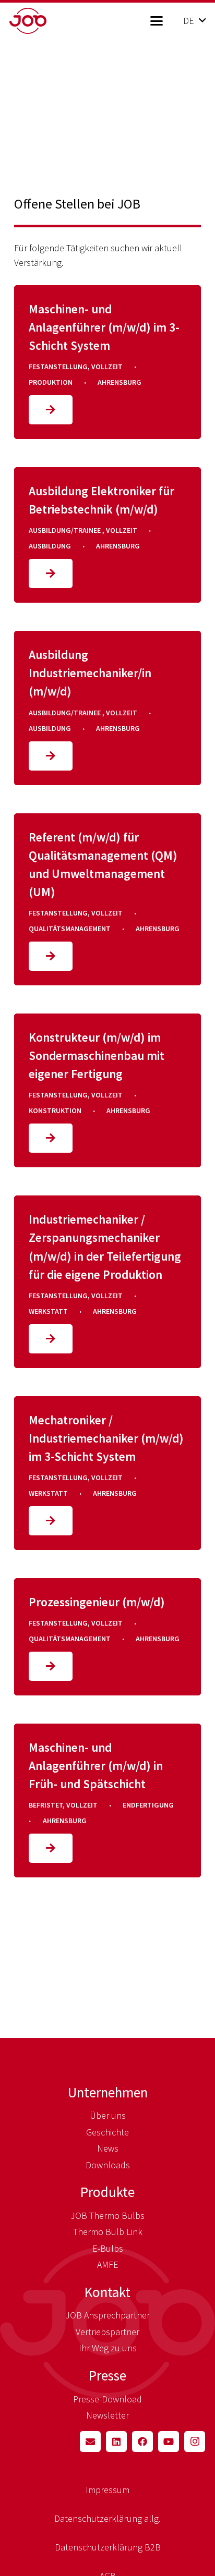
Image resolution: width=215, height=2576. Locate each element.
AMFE (108, 2264)
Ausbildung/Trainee (65, 530)
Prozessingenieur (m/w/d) (97, 1602)
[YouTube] (169, 2441)
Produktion (51, 382)
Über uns (108, 2115)
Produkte (107, 2192)
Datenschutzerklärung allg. (107, 2518)
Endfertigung (148, 1805)
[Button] (51, 410)
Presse (107, 2375)
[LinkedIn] (116, 2441)
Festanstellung (58, 367)
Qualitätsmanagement (70, 929)
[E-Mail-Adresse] (90, 2441)
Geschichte (107, 2132)
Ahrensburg (120, 382)
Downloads (108, 2165)
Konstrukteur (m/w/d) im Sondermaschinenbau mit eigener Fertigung (97, 1055)
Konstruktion (55, 1110)
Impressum (107, 2490)
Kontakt (107, 2292)
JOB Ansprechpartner (107, 2315)
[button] (156, 21)
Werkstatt (48, 1311)
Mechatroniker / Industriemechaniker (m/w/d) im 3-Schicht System (106, 1438)
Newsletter (107, 2415)
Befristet (46, 1805)
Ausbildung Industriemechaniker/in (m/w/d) (90, 673)
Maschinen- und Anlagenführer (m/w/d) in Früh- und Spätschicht (96, 1766)
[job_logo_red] (45, 21)
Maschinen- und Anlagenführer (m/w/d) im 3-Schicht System (104, 327)
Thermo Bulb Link (108, 2232)
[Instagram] (195, 2441)
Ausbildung (50, 546)
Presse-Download (107, 2399)
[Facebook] (142, 2441)
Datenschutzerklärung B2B (108, 2547)
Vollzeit (107, 367)
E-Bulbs (108, 2248)
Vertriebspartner (107, 2332)
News (108, 2148)
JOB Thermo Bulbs (107, 2215)
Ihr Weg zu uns (108, 2348)
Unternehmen (108, 2092)
